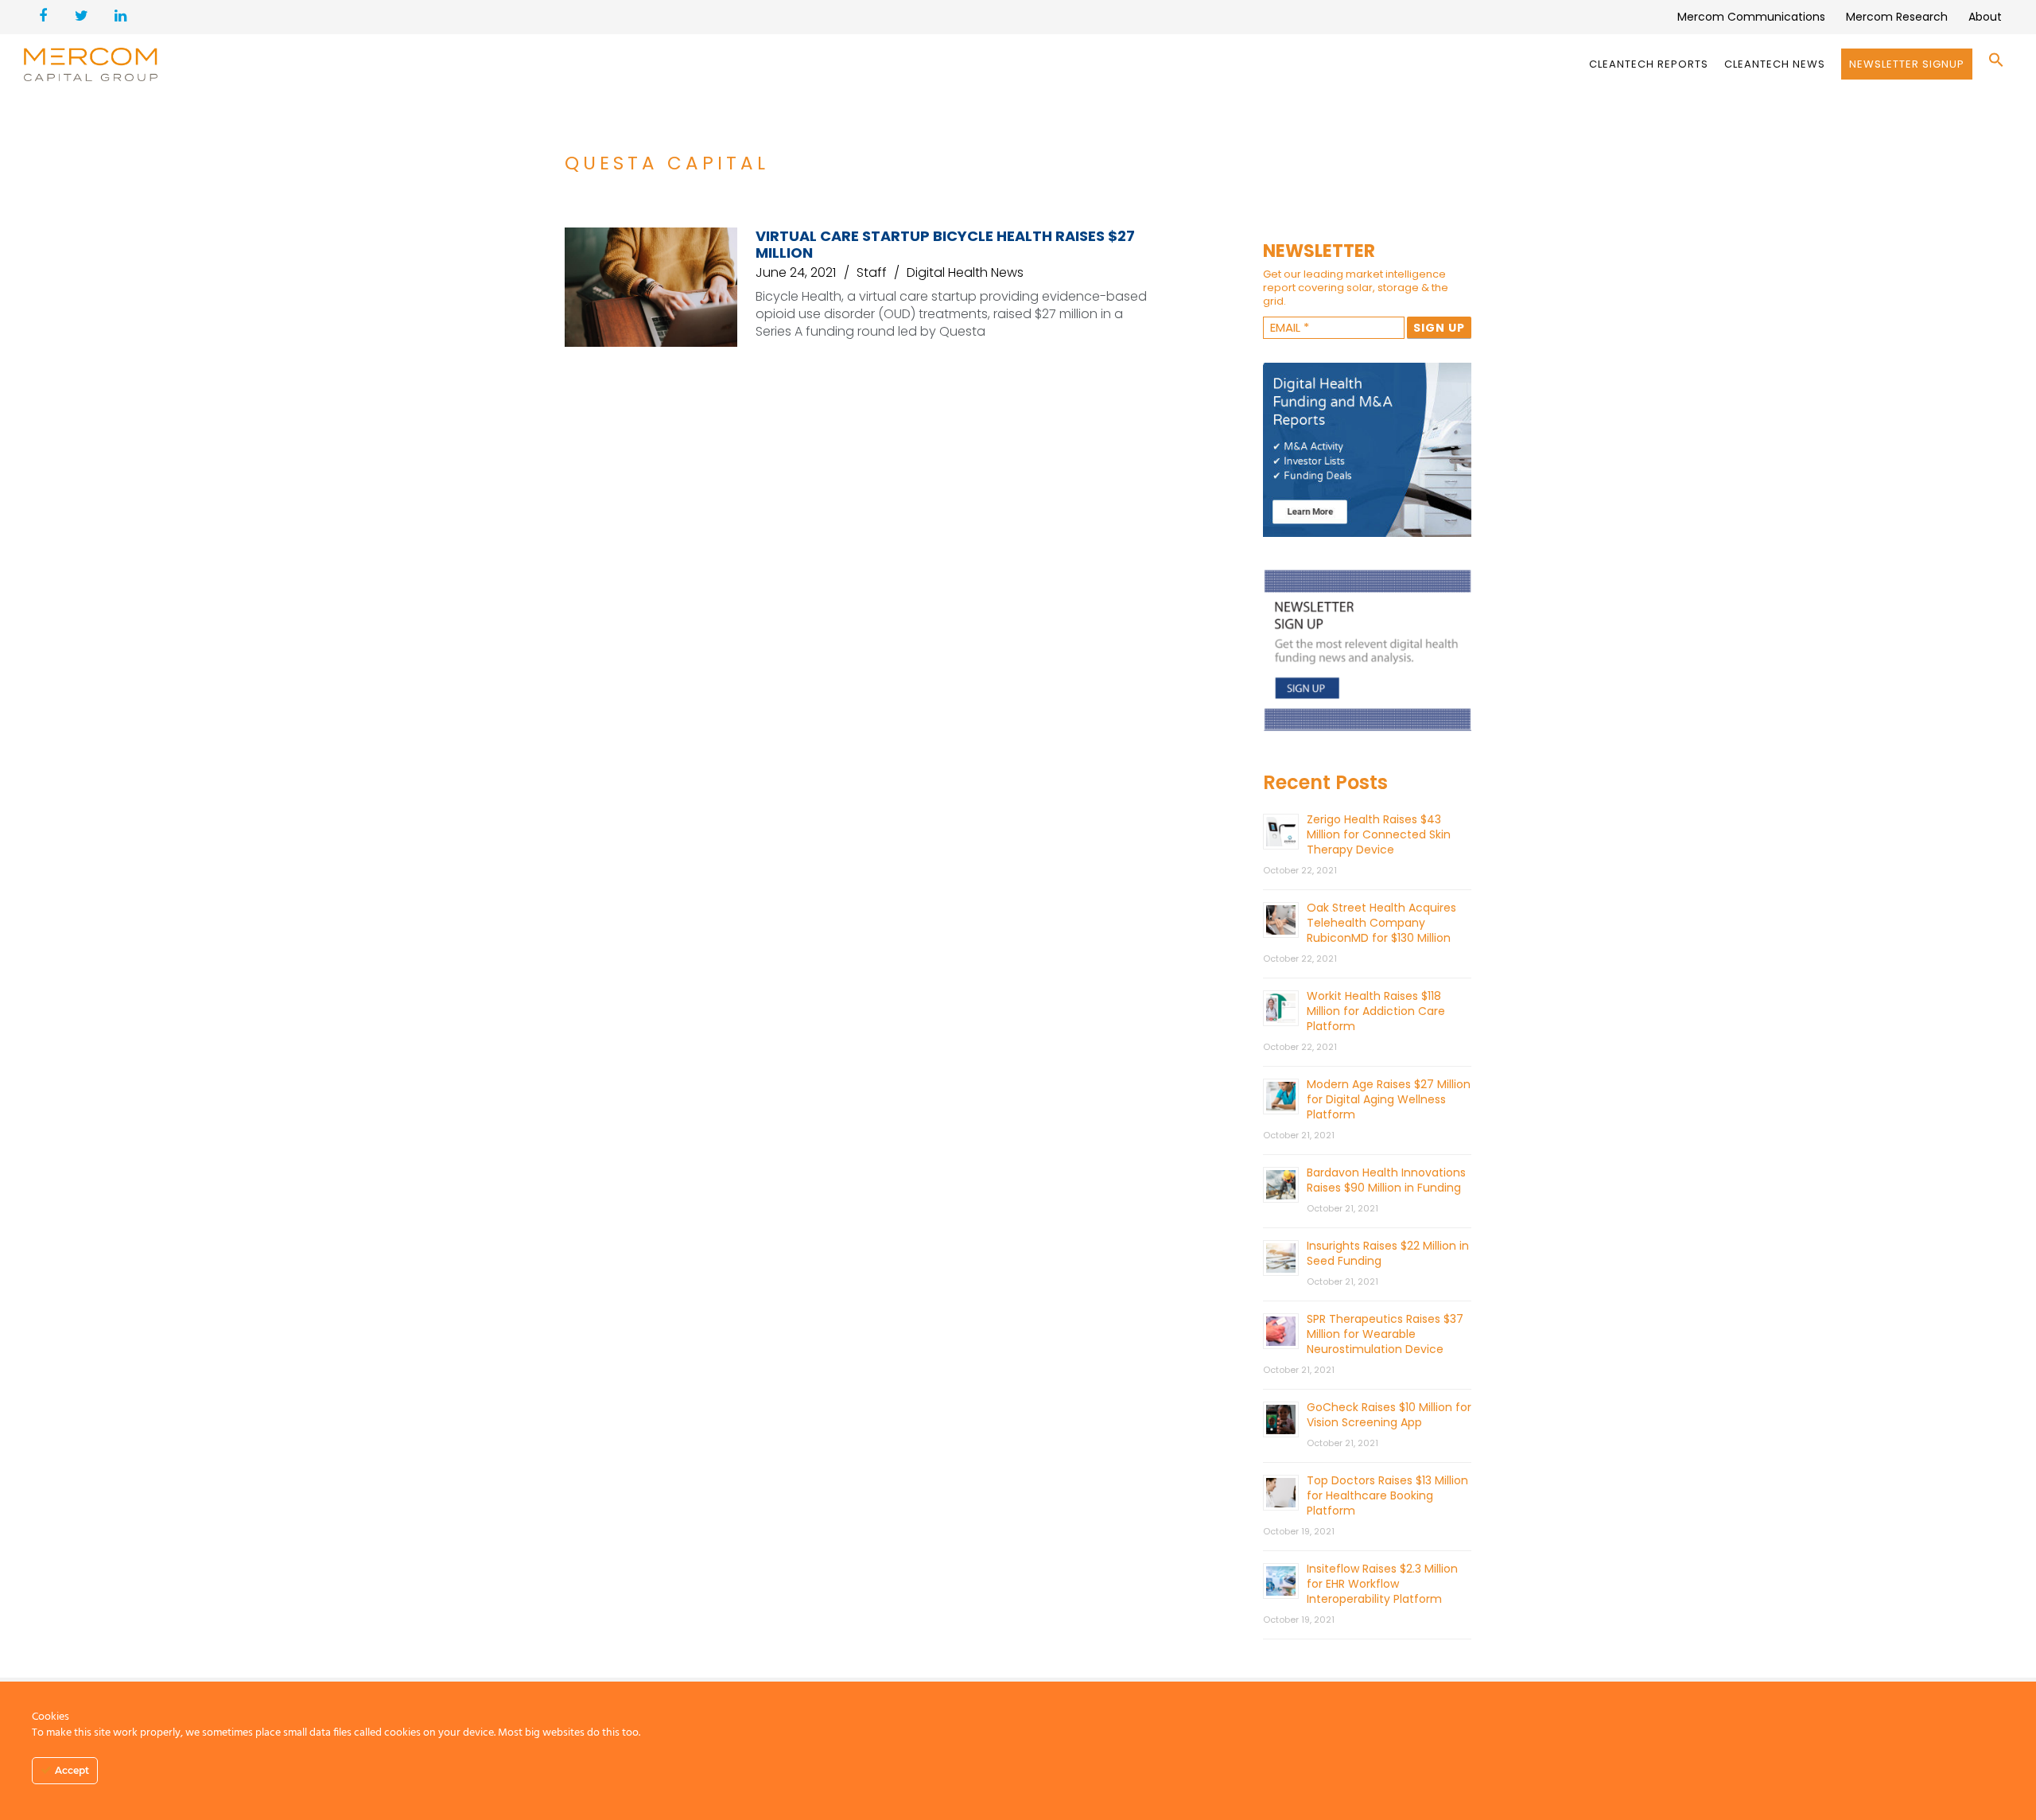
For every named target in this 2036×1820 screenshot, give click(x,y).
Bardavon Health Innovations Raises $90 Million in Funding (1386, 1180)
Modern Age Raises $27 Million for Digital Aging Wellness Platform (1389, 1099)
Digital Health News (965, 272)
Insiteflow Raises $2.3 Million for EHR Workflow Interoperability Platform (1382, 1584)
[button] (1996, 64)
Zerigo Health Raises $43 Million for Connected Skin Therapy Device (1379, 834)
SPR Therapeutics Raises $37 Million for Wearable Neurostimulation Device (1385, 1334)
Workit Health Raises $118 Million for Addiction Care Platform (1376, 1011)
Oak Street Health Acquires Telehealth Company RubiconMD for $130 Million (1381, 923)
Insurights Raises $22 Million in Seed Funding (1388, 1253)
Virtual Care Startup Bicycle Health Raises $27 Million (945, 244)
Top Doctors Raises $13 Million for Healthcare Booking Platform (1387, 1495)
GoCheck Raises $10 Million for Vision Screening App (1389, 1415)
